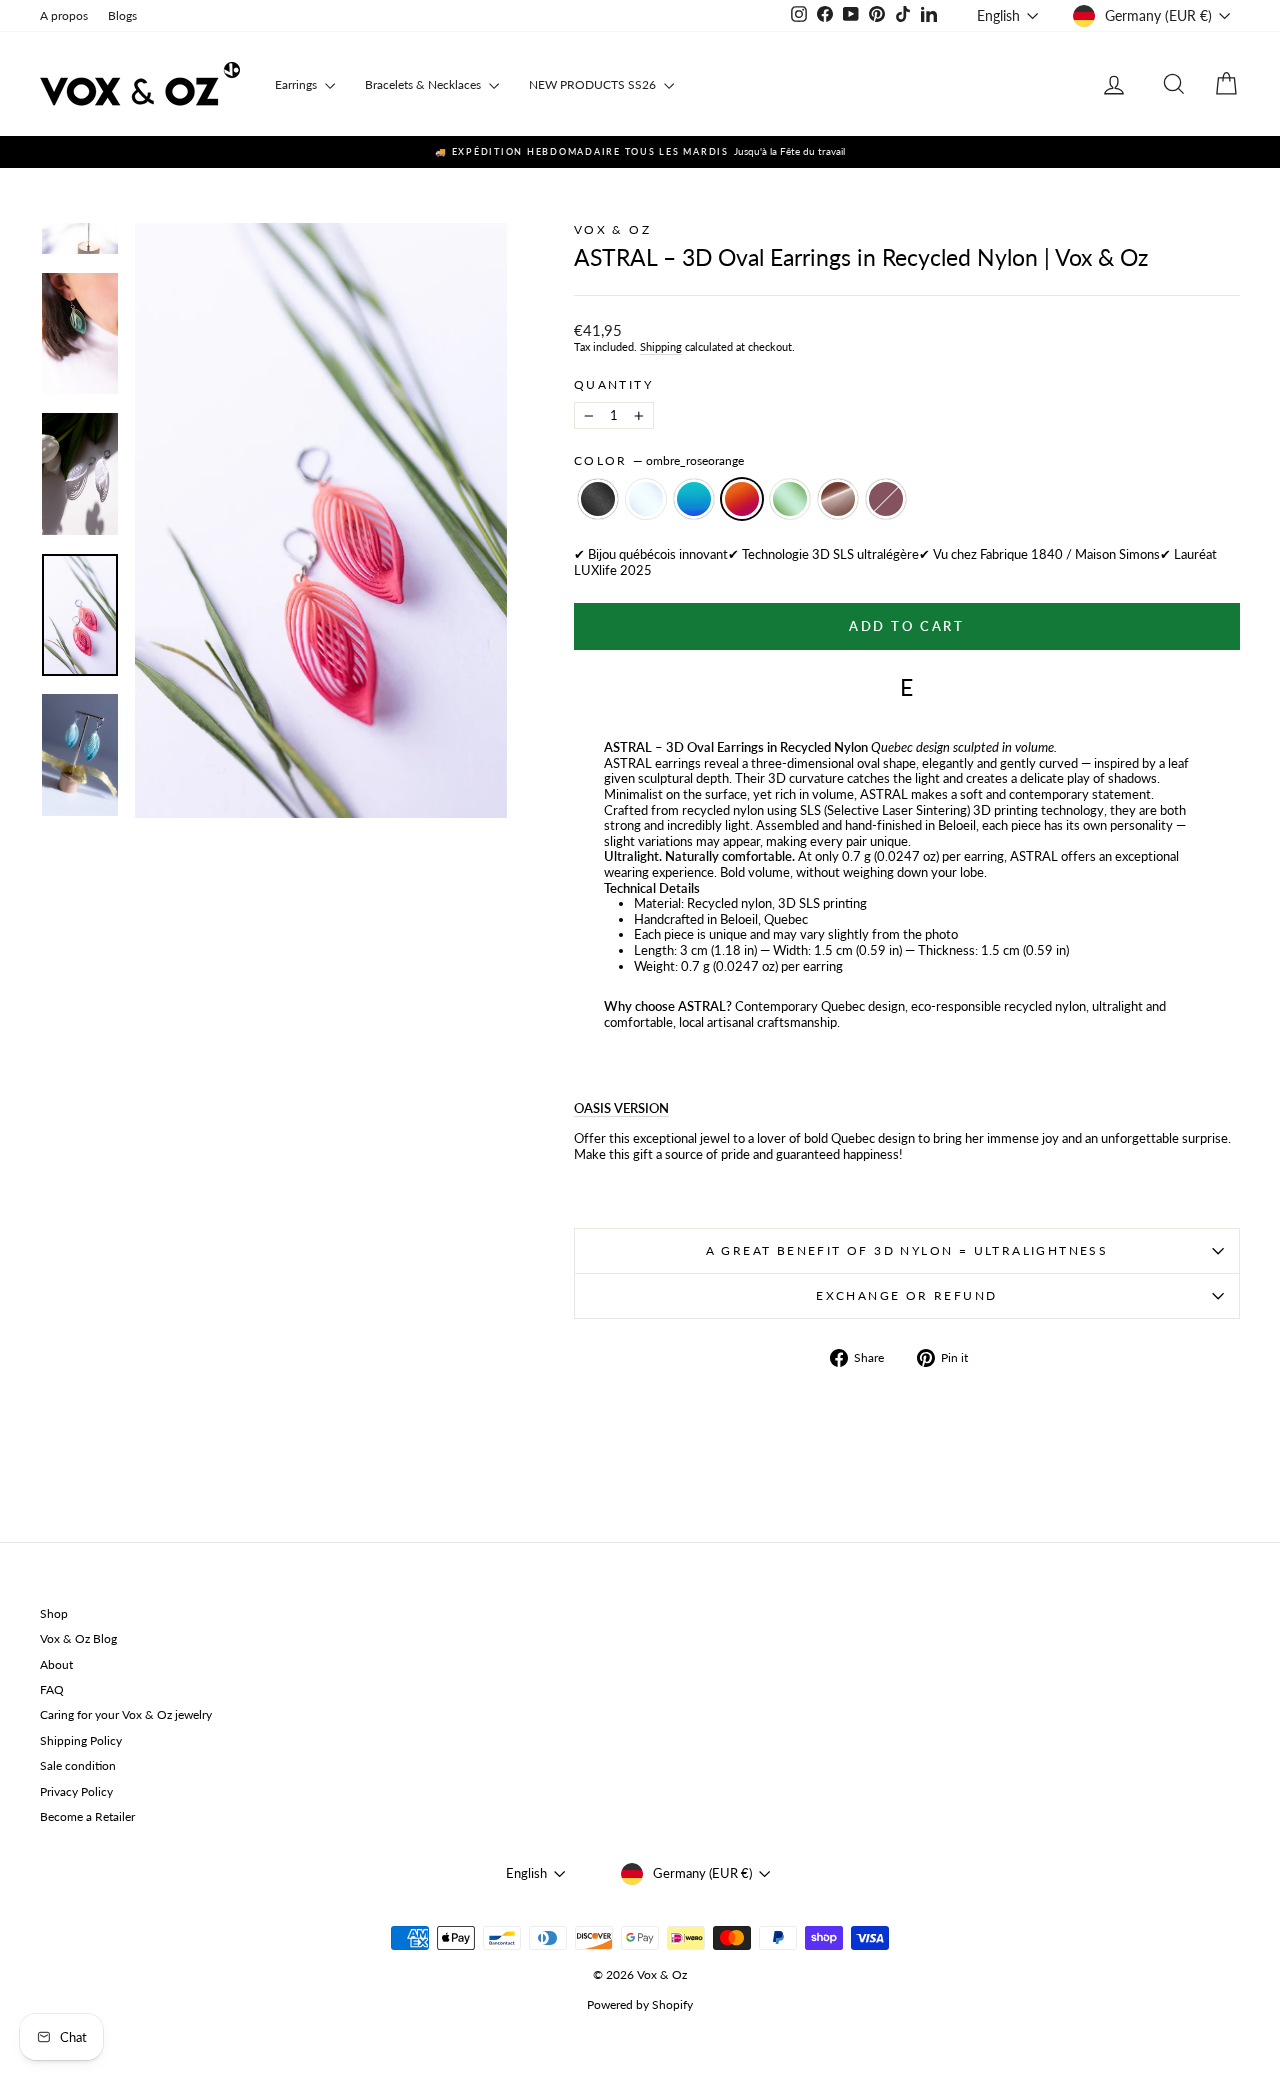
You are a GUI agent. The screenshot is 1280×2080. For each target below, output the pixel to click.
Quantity (613, 385)
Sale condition (78, 1765)
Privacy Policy (76, 1791)
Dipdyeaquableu (694, 499)
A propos (64, 15)
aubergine (886, 499)
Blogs (122, 15)
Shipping (661, 346)
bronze (838, 499)
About (56, 1664)
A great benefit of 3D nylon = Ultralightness (907, 1250)
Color (659, 461)
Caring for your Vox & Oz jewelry (126, 1714)
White (646, 499)
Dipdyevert (790, 499)
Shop (54, 1613)
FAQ (52, 1689)
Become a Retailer (87, 1816)
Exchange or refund (906, 1295)
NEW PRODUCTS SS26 (594, 84)
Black (598, 499)
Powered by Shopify (640, 2004)
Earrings (297, 84)
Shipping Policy (81, 1740)
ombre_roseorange (742, 499)
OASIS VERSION (621, 1108)
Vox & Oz (612, 229)
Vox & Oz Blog (78, 1638)
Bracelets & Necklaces (424, 84)
